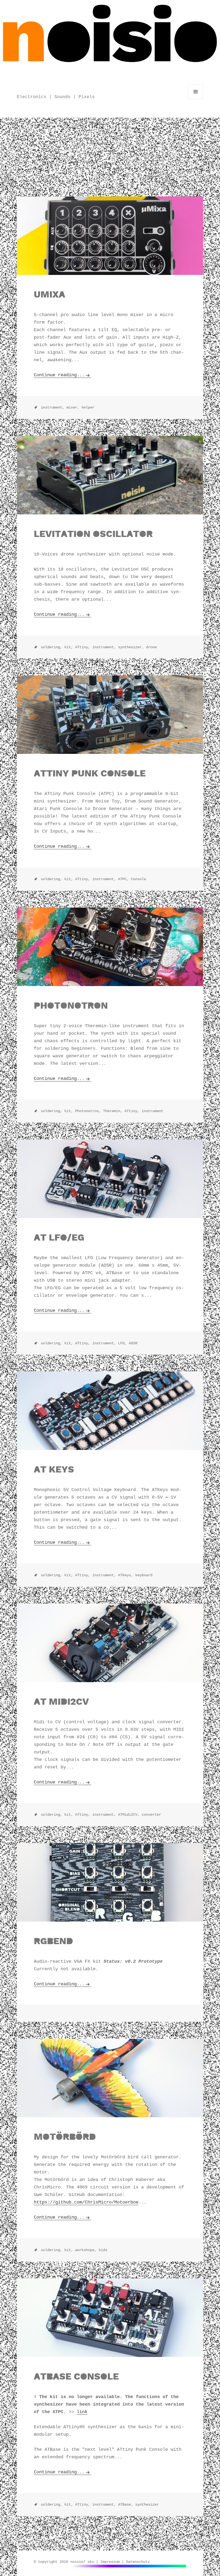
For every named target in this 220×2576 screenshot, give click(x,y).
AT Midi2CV (61, 1701)
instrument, (53, 407)
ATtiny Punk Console (90, 773)
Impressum (110, 2562)
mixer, (73, 407)
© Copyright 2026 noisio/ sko (64, 2562)
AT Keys (54, 1469)
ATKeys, (126, 1575)
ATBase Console (76, 2376)
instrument (152, 1111)
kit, (69, 647)
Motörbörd (65, 2137)
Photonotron (71, 1005)
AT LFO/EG (59, 1237)
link (82, 2412)
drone (151, 647)
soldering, (52, 647)
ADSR (133, 1343)
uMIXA (49, 294)
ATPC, (123, 879)
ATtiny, (83, 647)
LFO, (122, 1343)
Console (138, 879)
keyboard (144, 1575)
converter (151, 1815)
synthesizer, (131, 647)
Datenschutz (138, 2562)
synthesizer (147, 2505)
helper (88, 407)
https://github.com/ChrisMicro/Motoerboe (86, 2202)
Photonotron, (88, 1111)
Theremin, (113, 1111)
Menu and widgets (196, 99)
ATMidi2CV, (129, 1815)
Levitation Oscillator (93, 534)
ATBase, (126, 2505)
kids (103, 2250)
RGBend (53, 1941)
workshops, (86, 2250)
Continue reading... (59, 375)
